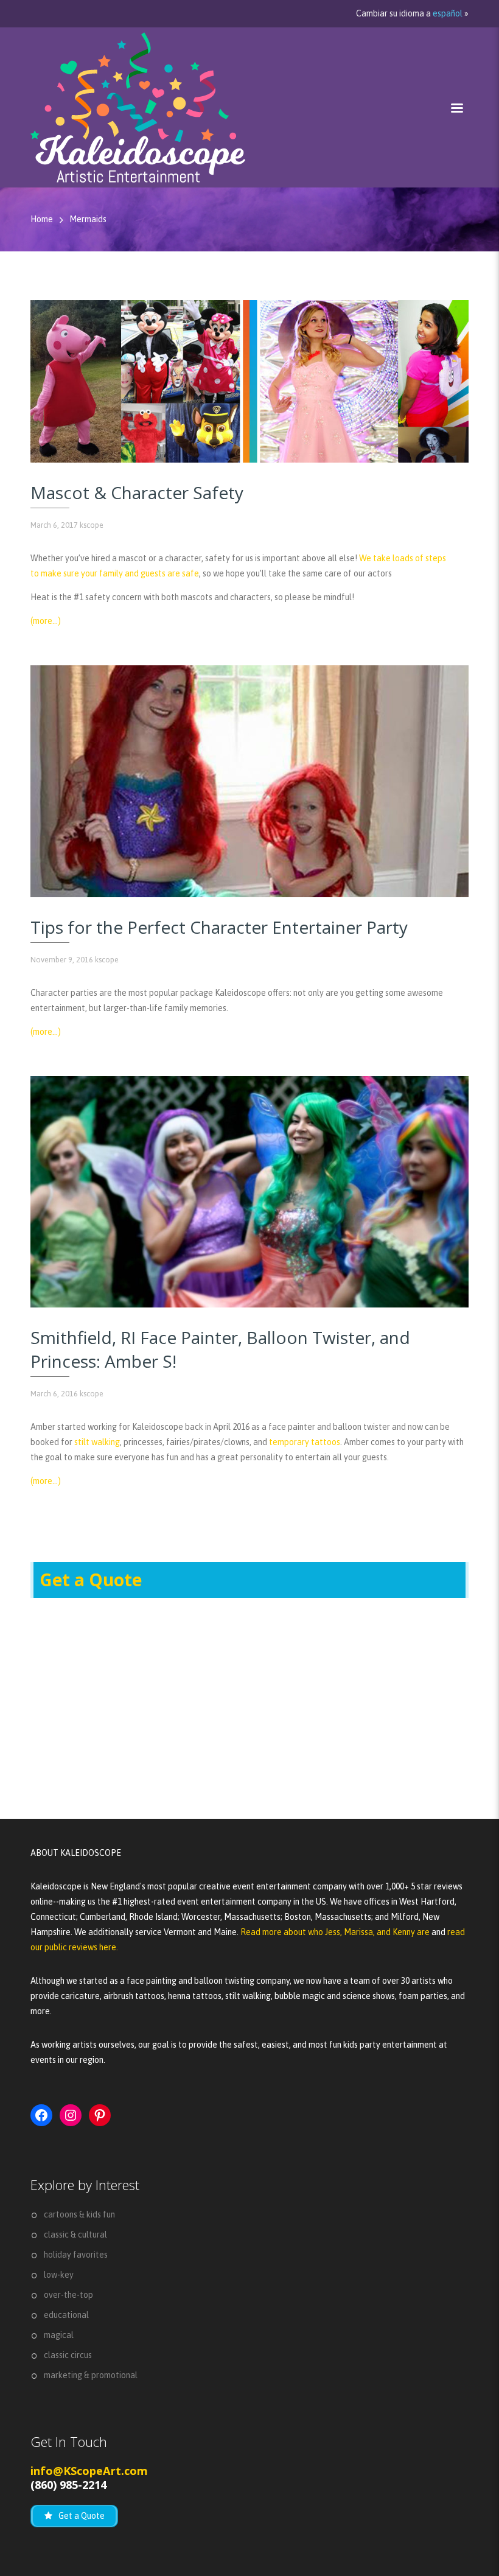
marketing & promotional (91, 2375)
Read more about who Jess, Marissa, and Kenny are (336, 1932)
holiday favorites (76, 2255)
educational (66, 2315)
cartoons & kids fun (79, 2214)
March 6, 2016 (54, 1394)
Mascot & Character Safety (137, 492)
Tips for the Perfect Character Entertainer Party (219, 927)
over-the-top (68, 2295)
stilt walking (97, 1442)
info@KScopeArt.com (89, 2471)
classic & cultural (75, 2235)
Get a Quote (91, 1580)
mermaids (88, 219)
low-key (59, 2275)
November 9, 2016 (62, 960)
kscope (92, 525)
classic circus (68, 2355)
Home (42, 219)
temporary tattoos (305, 1442)
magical (59, 2335)
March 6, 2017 (54, 525)
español (448, 13)
